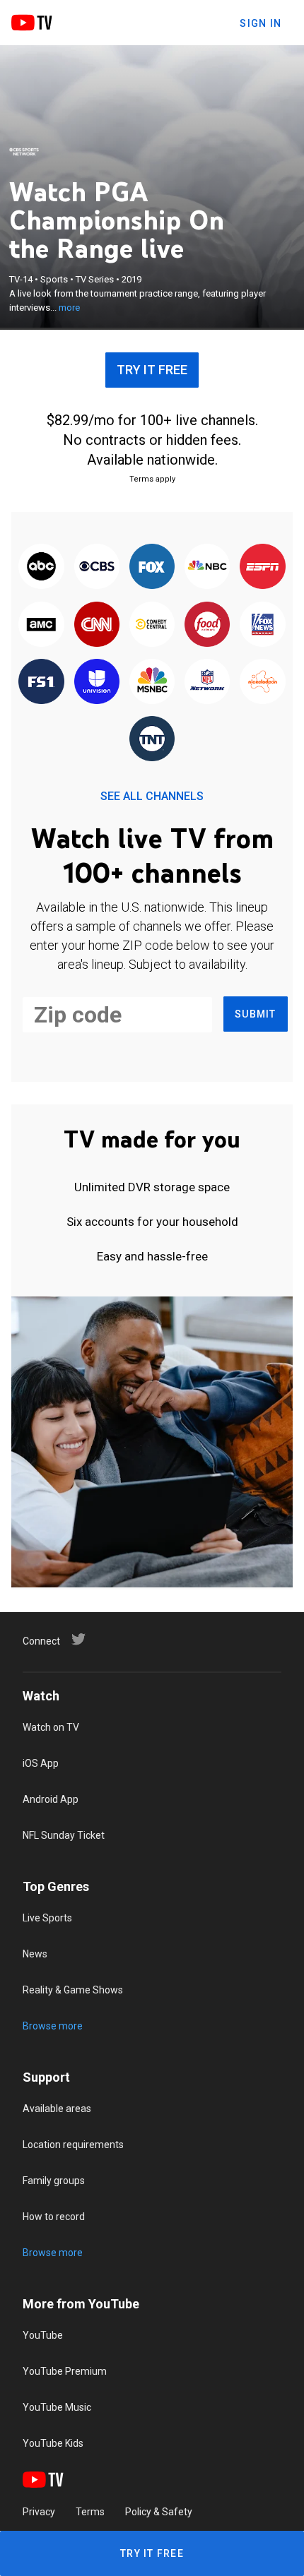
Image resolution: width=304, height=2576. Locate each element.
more (69, 308)
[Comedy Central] (152, 625)
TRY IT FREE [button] (152, 370)
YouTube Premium (65, 2371)
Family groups (54, 2181)
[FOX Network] (152, 567)
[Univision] (97, 682)
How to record (54, 2217)
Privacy (39, 2512)
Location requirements (73, 2145)
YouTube (43, 2335)
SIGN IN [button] (261, 23)
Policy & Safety (159, 2512)
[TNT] (152, 740)
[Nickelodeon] (262, 682)
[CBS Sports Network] (24, 152)
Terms (90, 2512)
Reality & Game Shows (73, 1990)
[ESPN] (262, 567)
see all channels (152, 796)
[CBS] (97, 567)
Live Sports (47, 1918)
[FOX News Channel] (262, 625)
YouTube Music (57, 2407)
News (35, 1954)
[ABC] (41, 567)
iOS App (41, 1763)
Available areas (57, 2109)
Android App (51, 1799)
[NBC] (207, 567)
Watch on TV (51, 1727)
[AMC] (41, 625)
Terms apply (152, 479)
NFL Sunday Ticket (64, 1835)
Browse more (53, 2026)
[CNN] (97, 625)
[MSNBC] (152, 682)
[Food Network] (207, 625)
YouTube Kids (53, 2443)
